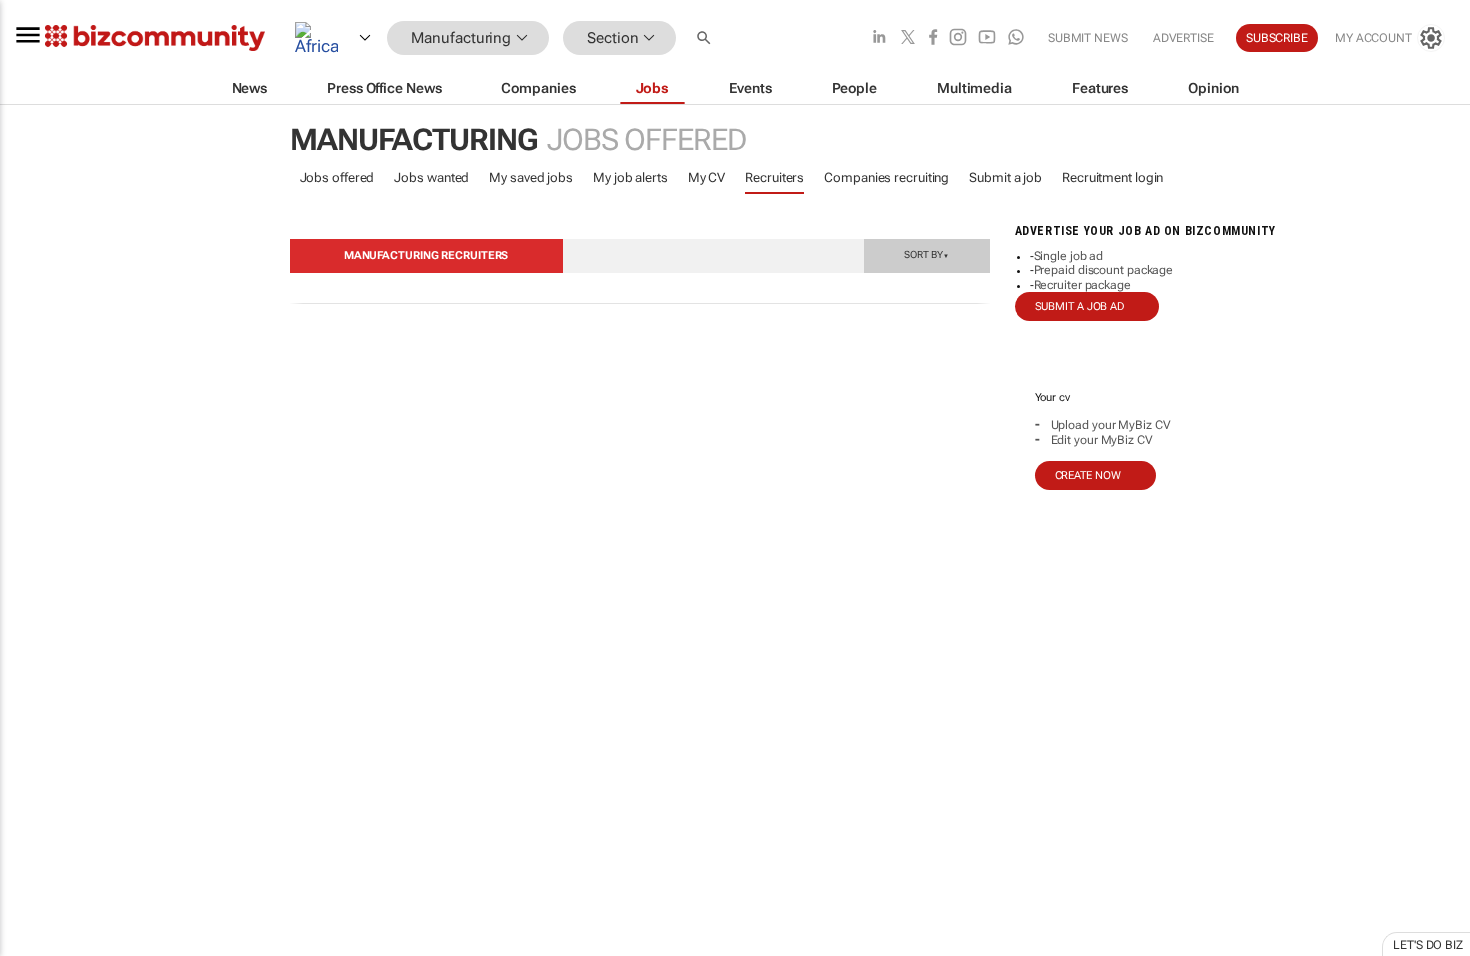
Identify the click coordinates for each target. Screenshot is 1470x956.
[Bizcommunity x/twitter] (908, 38)
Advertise (1183, 38)
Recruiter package (1082, 285)
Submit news (1088, 38)
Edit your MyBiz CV (1102, 440)
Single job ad (1069, 256)
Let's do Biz (1428, 945)
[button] (706, 38)
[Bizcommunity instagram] (958, 38)
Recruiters (774, 177)
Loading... (38, 935)
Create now (1088, 475)
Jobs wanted (431, 177)
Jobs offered (337, 177)
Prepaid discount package (1104, 270)
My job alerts (630, 177)
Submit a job (1005, 177)
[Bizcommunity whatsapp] (1016, 38)
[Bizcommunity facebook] (933, 38)
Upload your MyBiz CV (1111, 425)
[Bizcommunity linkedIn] (879, 38)
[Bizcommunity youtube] (987, 38)
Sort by (926, 254)
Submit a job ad (1080, 306)
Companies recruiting (886, 177)
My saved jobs (531, 177)
